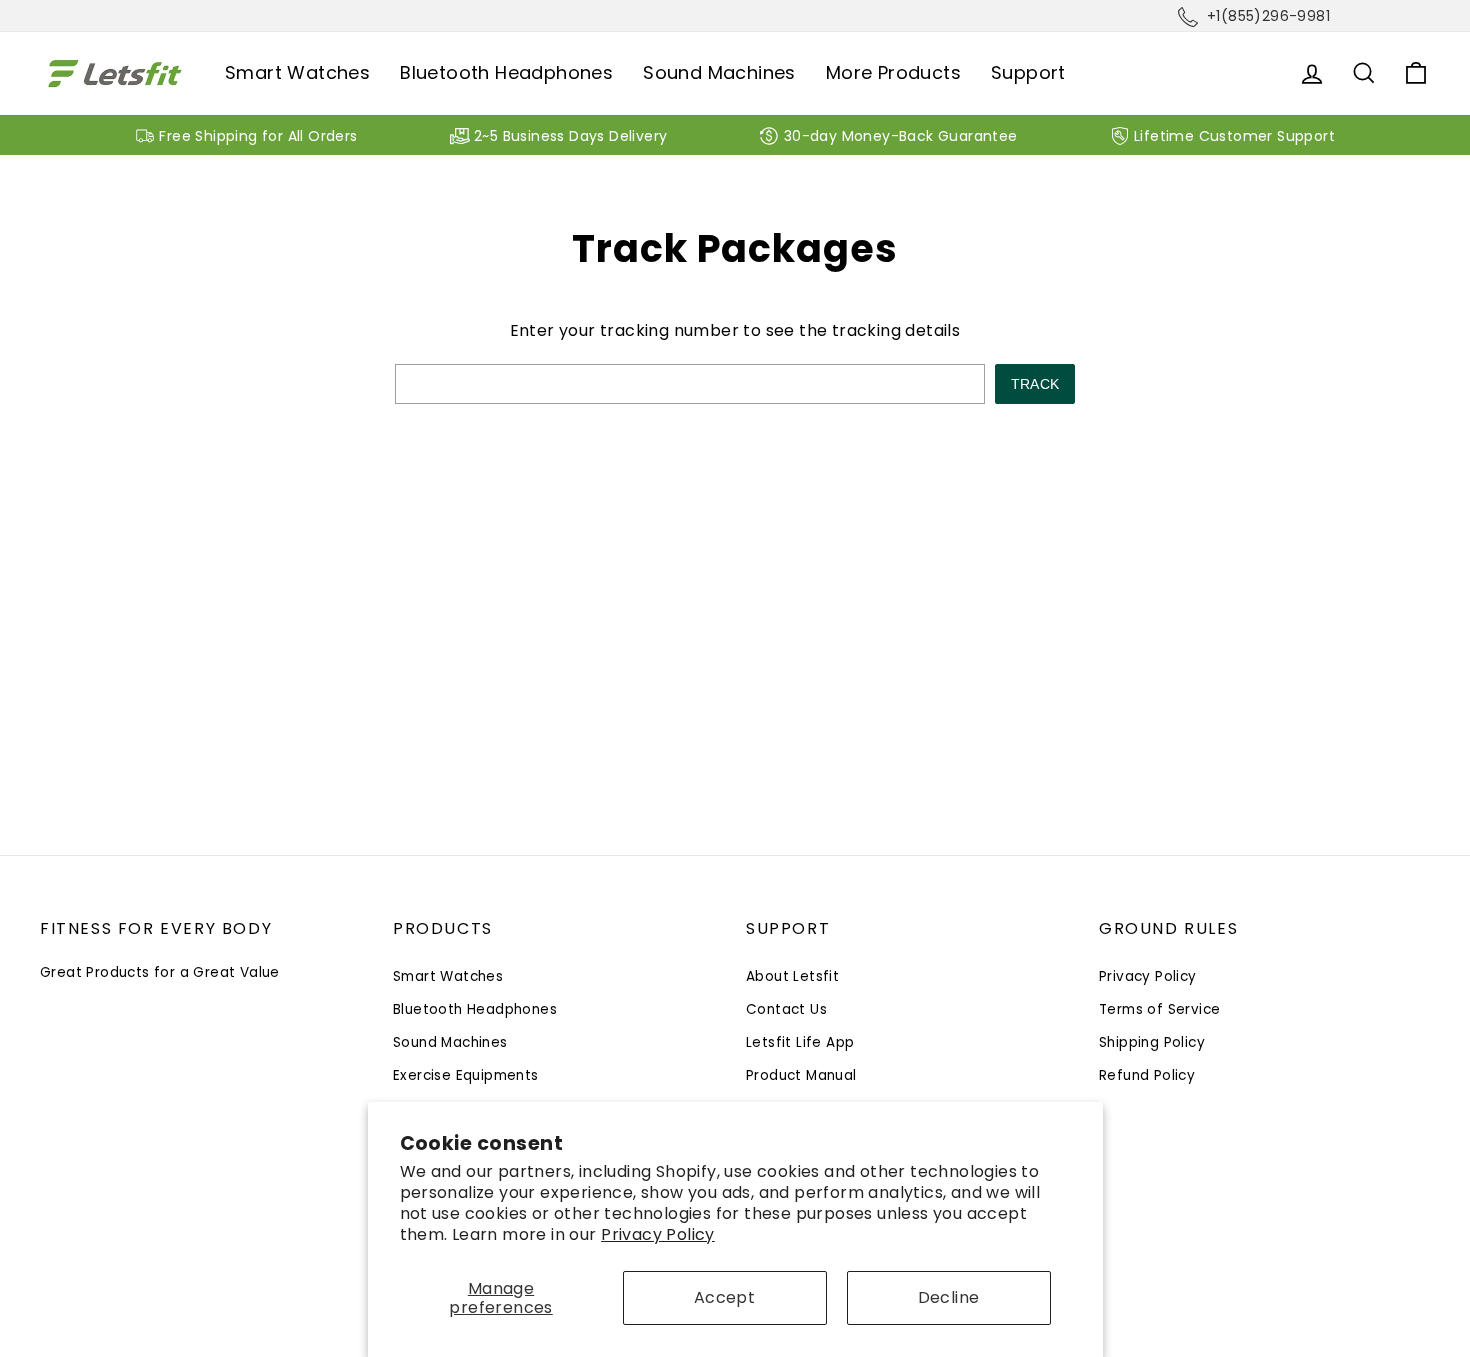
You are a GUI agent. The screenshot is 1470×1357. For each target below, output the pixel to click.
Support (1028, 72)
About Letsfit (792, 976)
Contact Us (786, 1009)
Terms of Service (1159, 1009)
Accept (724, 1297)
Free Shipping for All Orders (258, 136)
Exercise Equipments (466, 1075)
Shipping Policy (1152, 1042)
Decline (949, 1297)
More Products (893, 72)
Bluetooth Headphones (506, 72)
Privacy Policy (658, 1234)
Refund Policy (1147, 1075)
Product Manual (801, 1075)
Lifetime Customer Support (1234, 136)
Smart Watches (297, 72)
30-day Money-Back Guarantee (901, 136)
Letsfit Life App (800, 1042)
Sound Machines (719, 72)
